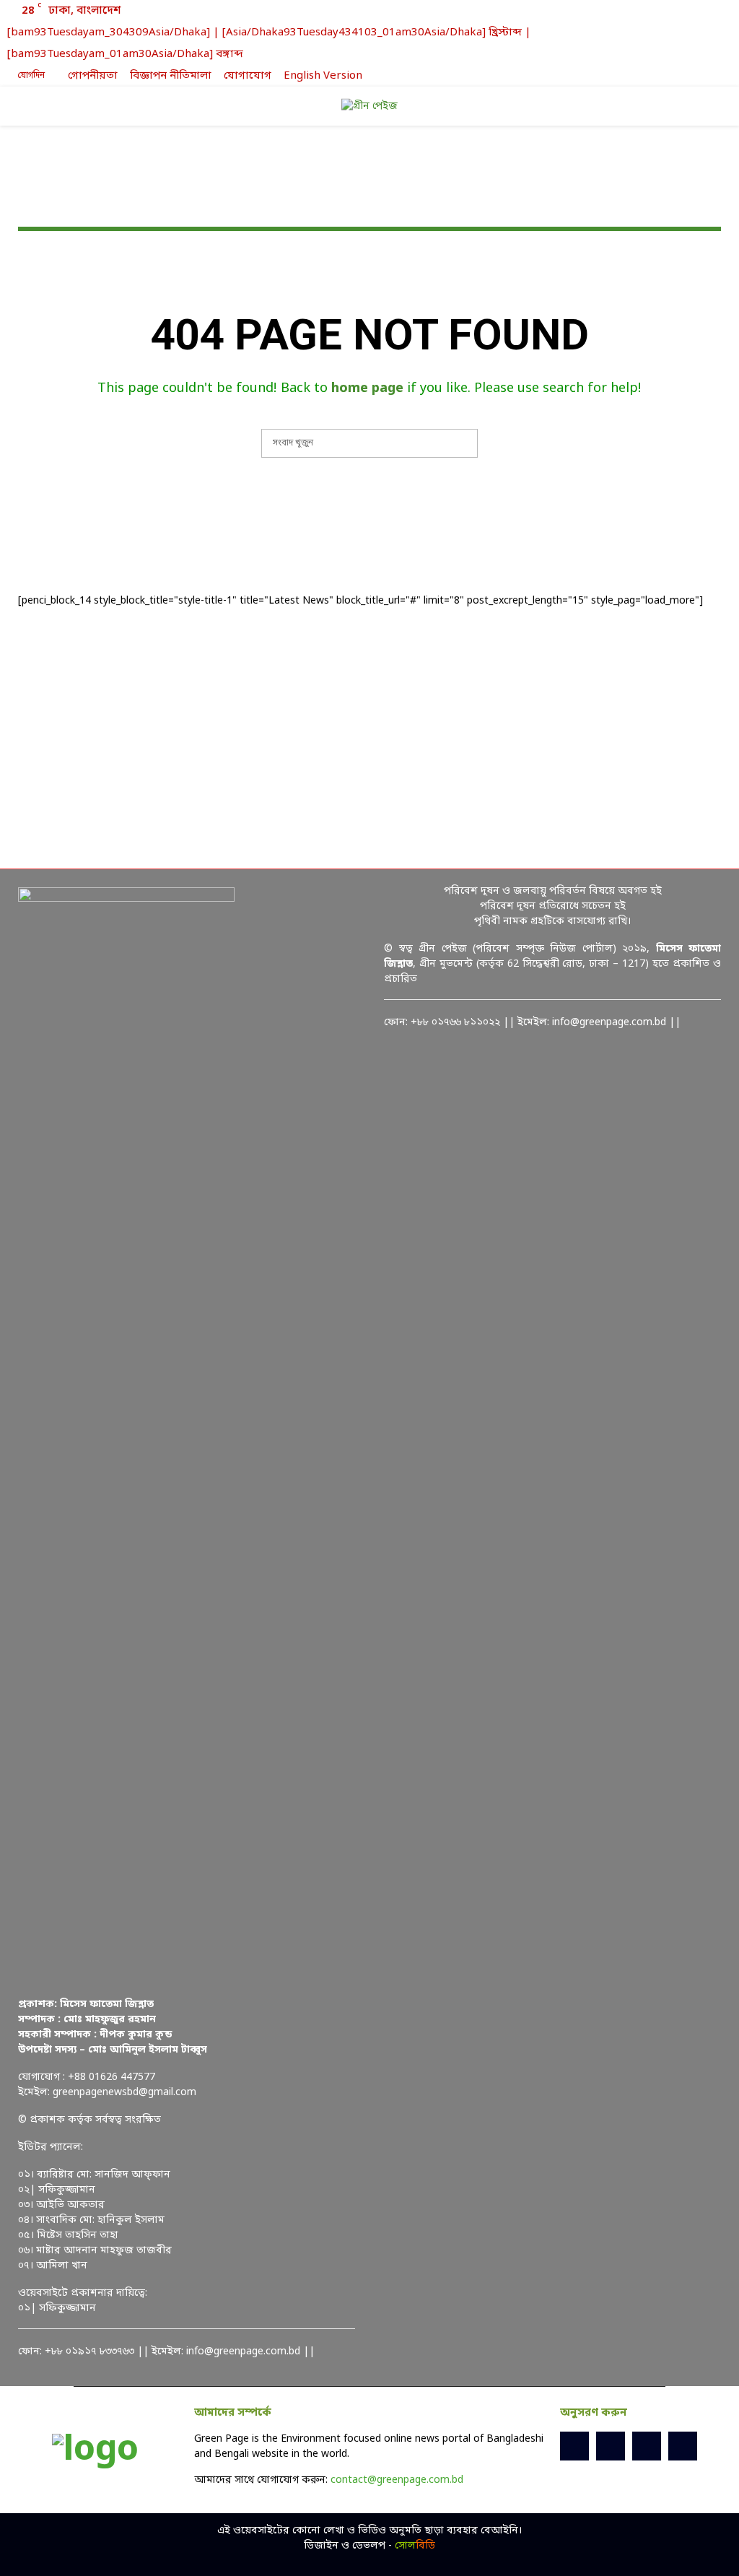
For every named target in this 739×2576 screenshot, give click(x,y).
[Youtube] (683, 2446)
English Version (323, 76)
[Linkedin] (647, 2446)
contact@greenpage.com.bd (397, 2480)
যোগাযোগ (248, 76)
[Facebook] (574, 2446)
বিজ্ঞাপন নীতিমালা (171, 76)
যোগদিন (30, 76)
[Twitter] (611, 2446)
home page (367, 388)
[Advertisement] (369, 739)
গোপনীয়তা (93, 76)
